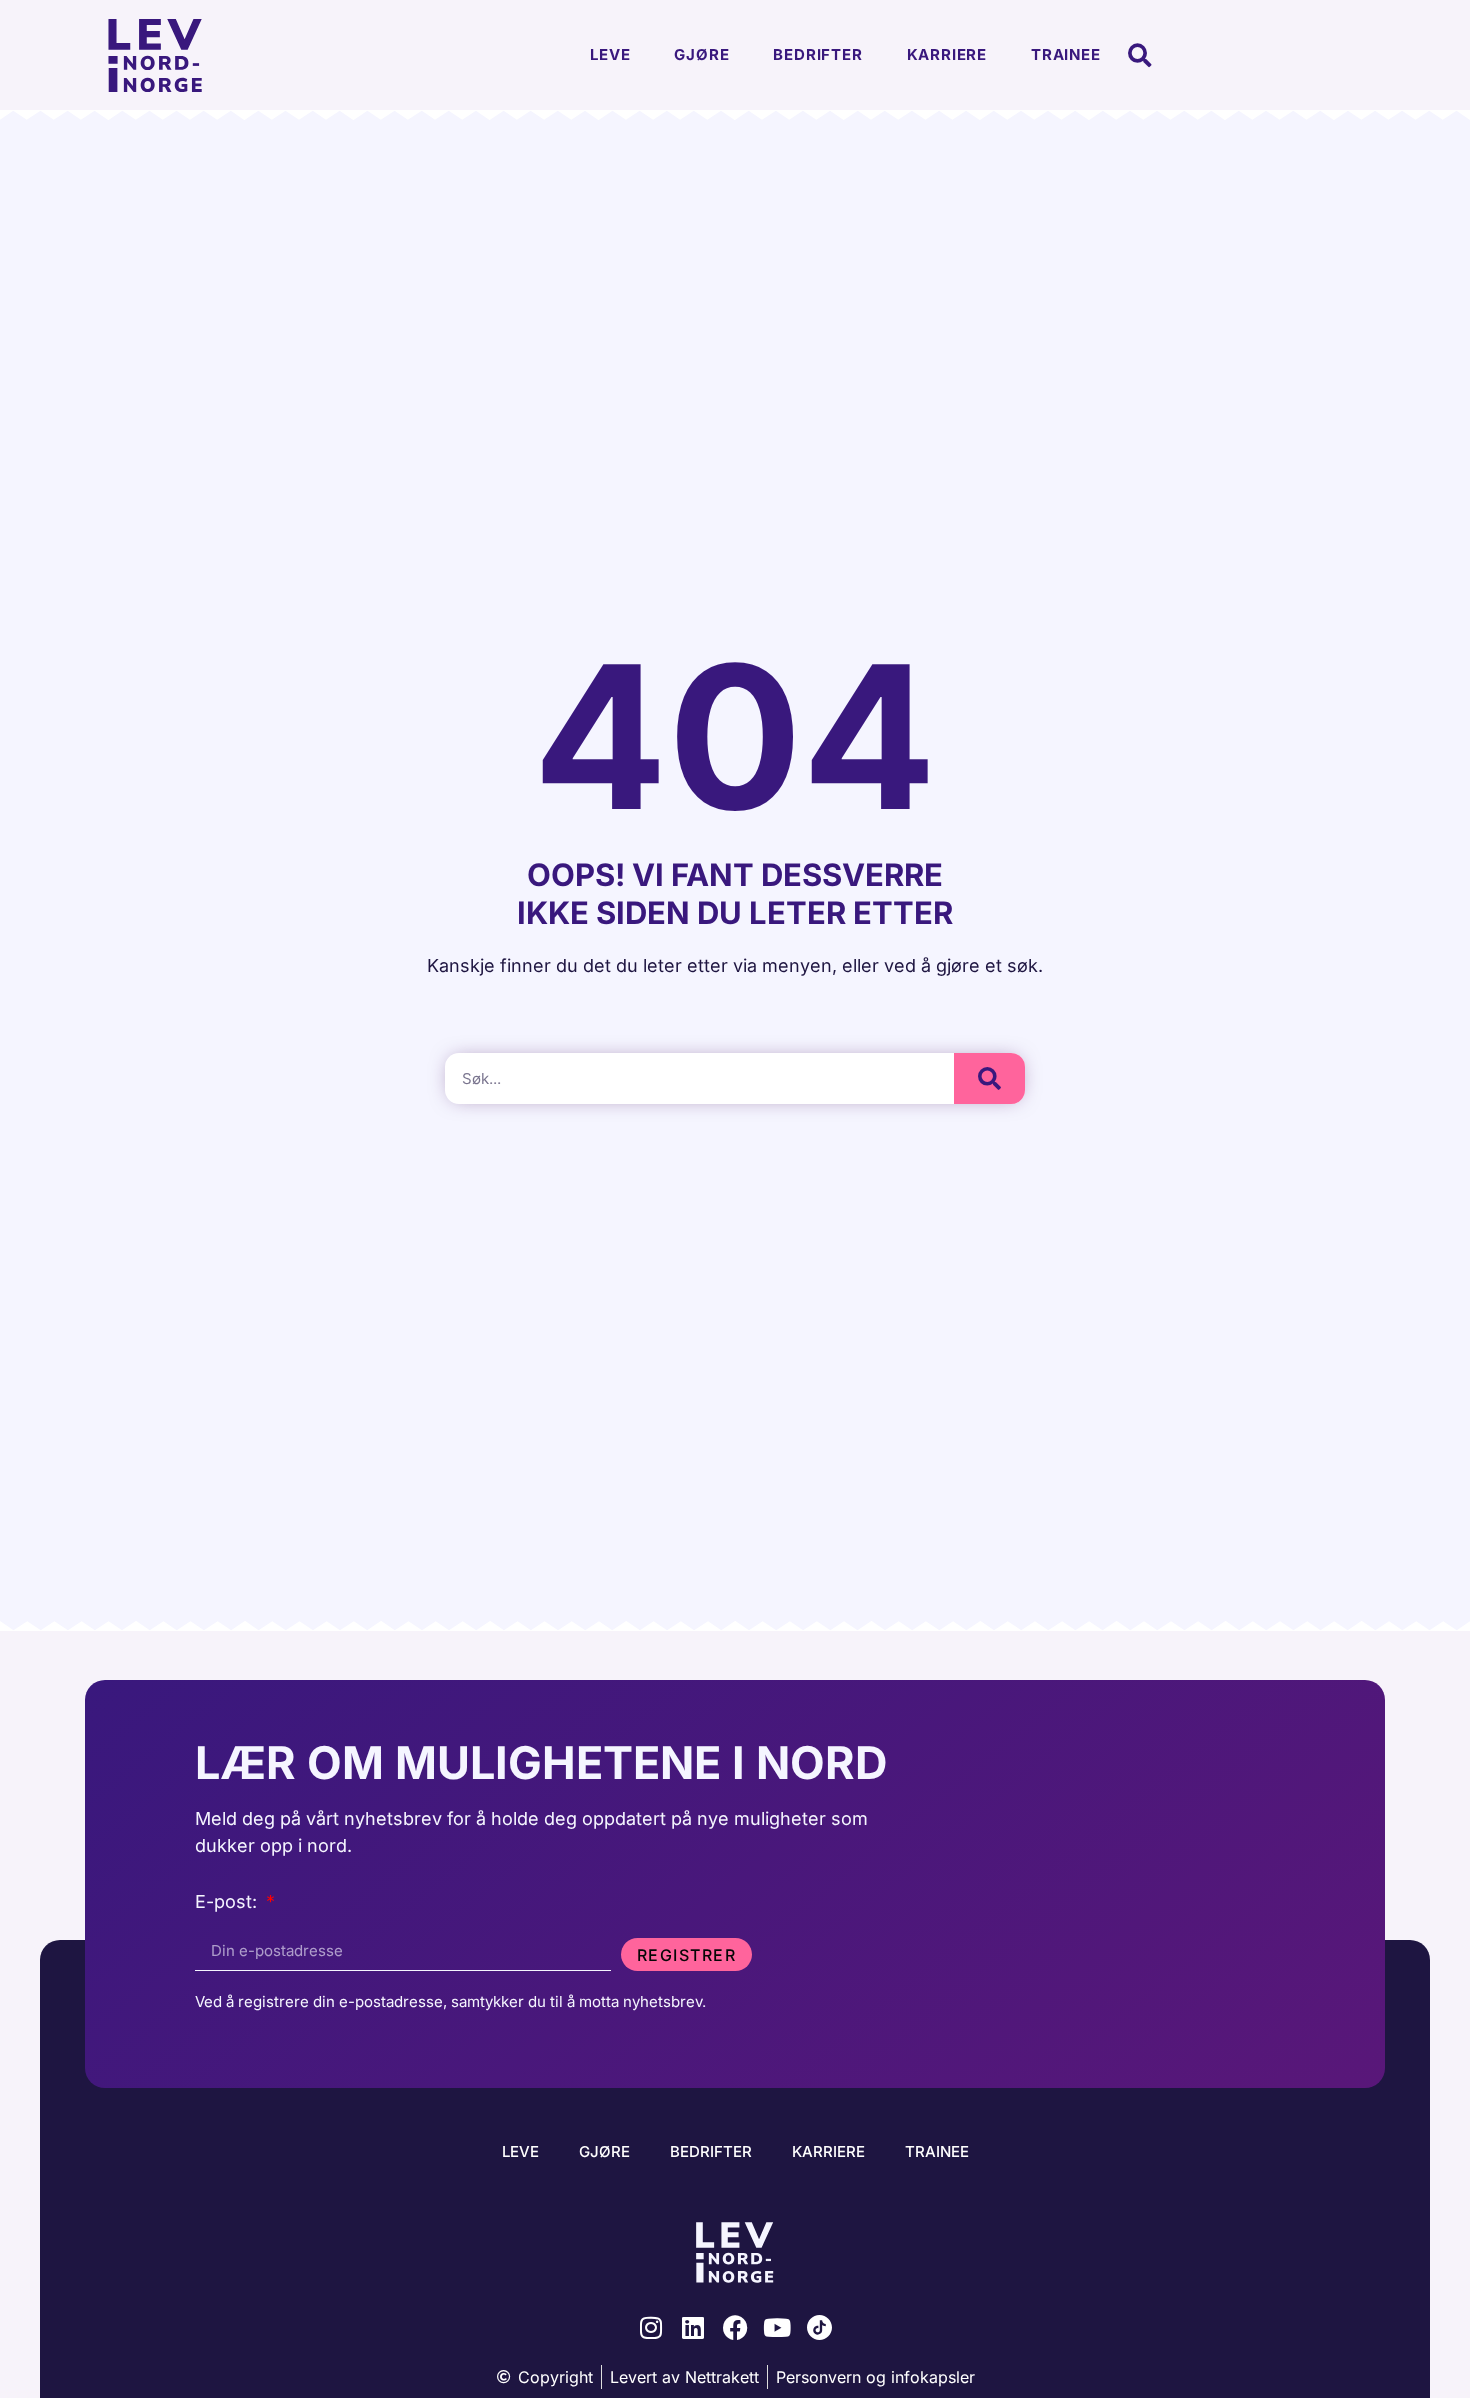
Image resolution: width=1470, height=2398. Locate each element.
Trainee (1066, 54)
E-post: (228, 1902)
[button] (1140, 55)
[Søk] (989, 1078)
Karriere (947, 54)
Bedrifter (817, 54)
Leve (610, 54)
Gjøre (701, 54)
